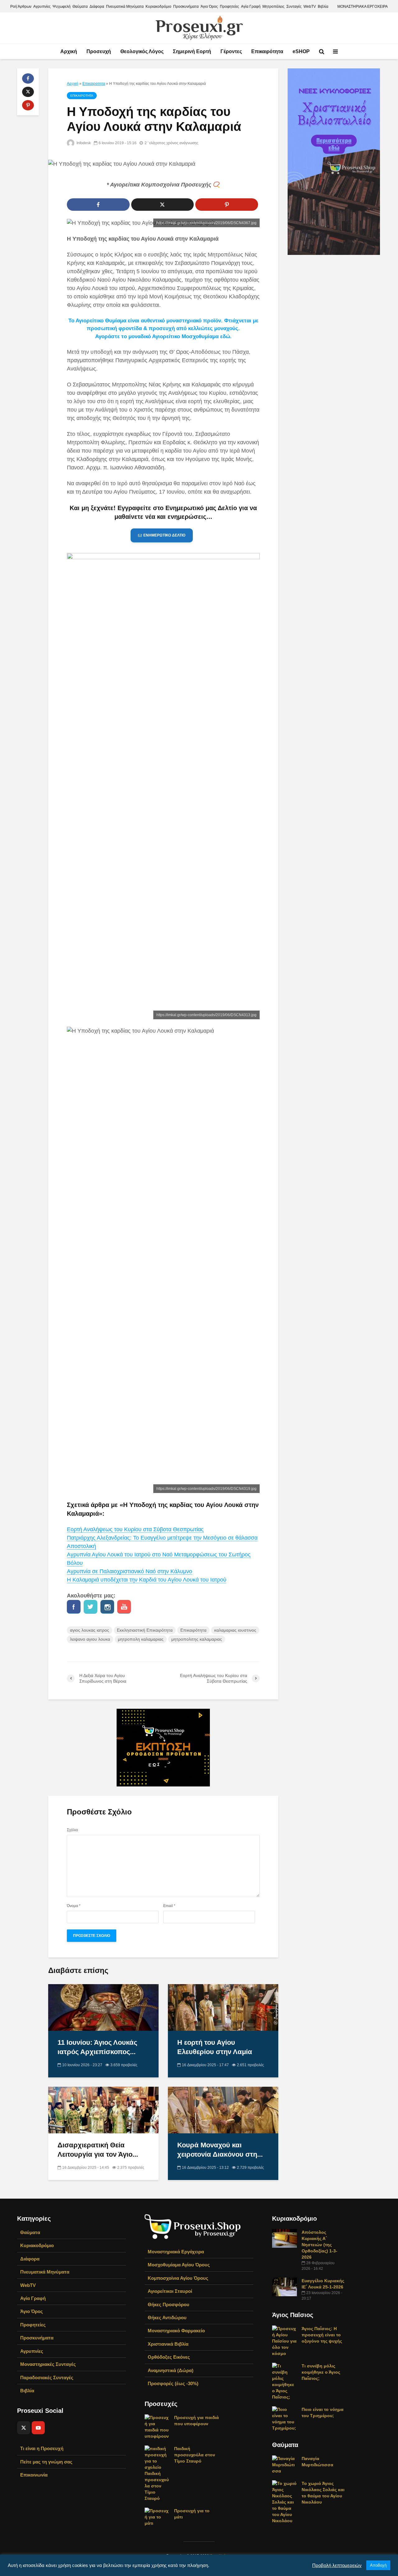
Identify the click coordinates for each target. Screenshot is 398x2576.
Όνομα (74, 1906)
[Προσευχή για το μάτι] (157, 2516)
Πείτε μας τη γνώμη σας (46, 2462)
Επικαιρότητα (267, 51)
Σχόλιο (72, 1830)
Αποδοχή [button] (378, 2565)
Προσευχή (99, 51)
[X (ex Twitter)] (24, 2428)
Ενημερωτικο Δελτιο (164, 535)
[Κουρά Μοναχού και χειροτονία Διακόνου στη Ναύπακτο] (223, 2110)
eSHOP (301, 51)
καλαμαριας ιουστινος (235, 1630)
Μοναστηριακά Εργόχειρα (176, 2252)
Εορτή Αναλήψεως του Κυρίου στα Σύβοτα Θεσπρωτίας (135, 1529)
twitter (90, 1607)
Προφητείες (229, 7)
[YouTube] (38, 2428)
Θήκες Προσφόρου (169, 2304)
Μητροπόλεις (273, 7)
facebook (74, 1607)
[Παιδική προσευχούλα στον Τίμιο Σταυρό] (157, 2473)
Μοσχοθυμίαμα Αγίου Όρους (179, 2265)
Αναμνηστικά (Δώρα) (171, 2370)
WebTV (310, 7)
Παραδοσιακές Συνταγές (47, 2378)
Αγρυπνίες (42, 7)
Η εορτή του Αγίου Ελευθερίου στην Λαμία (215, 2047)
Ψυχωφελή (62, 7)
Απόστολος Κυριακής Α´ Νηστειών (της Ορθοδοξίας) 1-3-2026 (319, 2245)
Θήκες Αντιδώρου (167, 2318)
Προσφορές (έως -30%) (173, 2383)
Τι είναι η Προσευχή (42, 2448)
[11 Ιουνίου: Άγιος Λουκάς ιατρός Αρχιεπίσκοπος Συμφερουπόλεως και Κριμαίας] (103, 2007)
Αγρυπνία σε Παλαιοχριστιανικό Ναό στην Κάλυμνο (130, 1571)
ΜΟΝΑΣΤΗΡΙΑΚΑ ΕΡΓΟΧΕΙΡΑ (363, 7)
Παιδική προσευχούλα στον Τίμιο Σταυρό (195, 2455)
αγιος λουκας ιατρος (90, 1630)
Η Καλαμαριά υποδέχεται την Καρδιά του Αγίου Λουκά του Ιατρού (147, 1580)
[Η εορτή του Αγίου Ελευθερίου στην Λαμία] (223, 2007)
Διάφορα (97, 7)
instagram (107, 1607)
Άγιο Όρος (209, 7)
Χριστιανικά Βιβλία (168, 2344)
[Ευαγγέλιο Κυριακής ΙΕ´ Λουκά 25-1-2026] (285, 2286)
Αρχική (69, 51)
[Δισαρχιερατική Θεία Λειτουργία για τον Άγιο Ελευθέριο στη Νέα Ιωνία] (103, 2110)
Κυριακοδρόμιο (158, 7)
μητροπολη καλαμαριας (141, 1639)
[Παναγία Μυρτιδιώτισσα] (285, 2464)
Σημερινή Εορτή (192, 51)
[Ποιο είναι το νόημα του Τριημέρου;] (285, 2418)
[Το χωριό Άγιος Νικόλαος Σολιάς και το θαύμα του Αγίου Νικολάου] (285, 2501)
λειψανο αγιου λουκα (90, 1639)
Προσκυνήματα (186, 7)
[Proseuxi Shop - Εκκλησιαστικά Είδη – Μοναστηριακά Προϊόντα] (193, 2226)
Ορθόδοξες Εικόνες (169, 2357)
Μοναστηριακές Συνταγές (48, 2364)
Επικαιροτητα (94, 84)
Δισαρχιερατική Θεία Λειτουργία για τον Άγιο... (98, 2150)
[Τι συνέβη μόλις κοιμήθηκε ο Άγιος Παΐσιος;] (285, 2381)
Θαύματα (80, 7)
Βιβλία (323, 7)
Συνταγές (294, 7)
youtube (124, 1607)
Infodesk (83, 143)
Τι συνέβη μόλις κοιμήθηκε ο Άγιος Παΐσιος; (321, 2372)
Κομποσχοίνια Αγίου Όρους (178, 2278)
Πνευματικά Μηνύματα (125, 7)
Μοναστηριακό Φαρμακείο (176, 2331)
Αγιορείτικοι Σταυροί (170, 2291)
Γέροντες (231, 51)
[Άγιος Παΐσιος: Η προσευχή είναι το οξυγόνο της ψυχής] (285, 2340)
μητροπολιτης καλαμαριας (197, 1639)
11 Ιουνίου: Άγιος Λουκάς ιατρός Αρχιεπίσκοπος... (97, 2047)
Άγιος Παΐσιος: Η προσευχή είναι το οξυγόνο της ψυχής (322, 2335)
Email (169, 1906)
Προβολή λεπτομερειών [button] (337, 2565)
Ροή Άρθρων (21, 7)
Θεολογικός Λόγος (142, 51)
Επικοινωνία (34, 2475)
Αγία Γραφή (251, 7)
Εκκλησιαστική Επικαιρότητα (145, 1630)
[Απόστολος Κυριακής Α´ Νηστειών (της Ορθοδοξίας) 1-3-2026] (285, 2238)
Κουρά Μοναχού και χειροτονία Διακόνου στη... (220, 2150)
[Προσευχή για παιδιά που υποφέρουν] (157, 2426)
